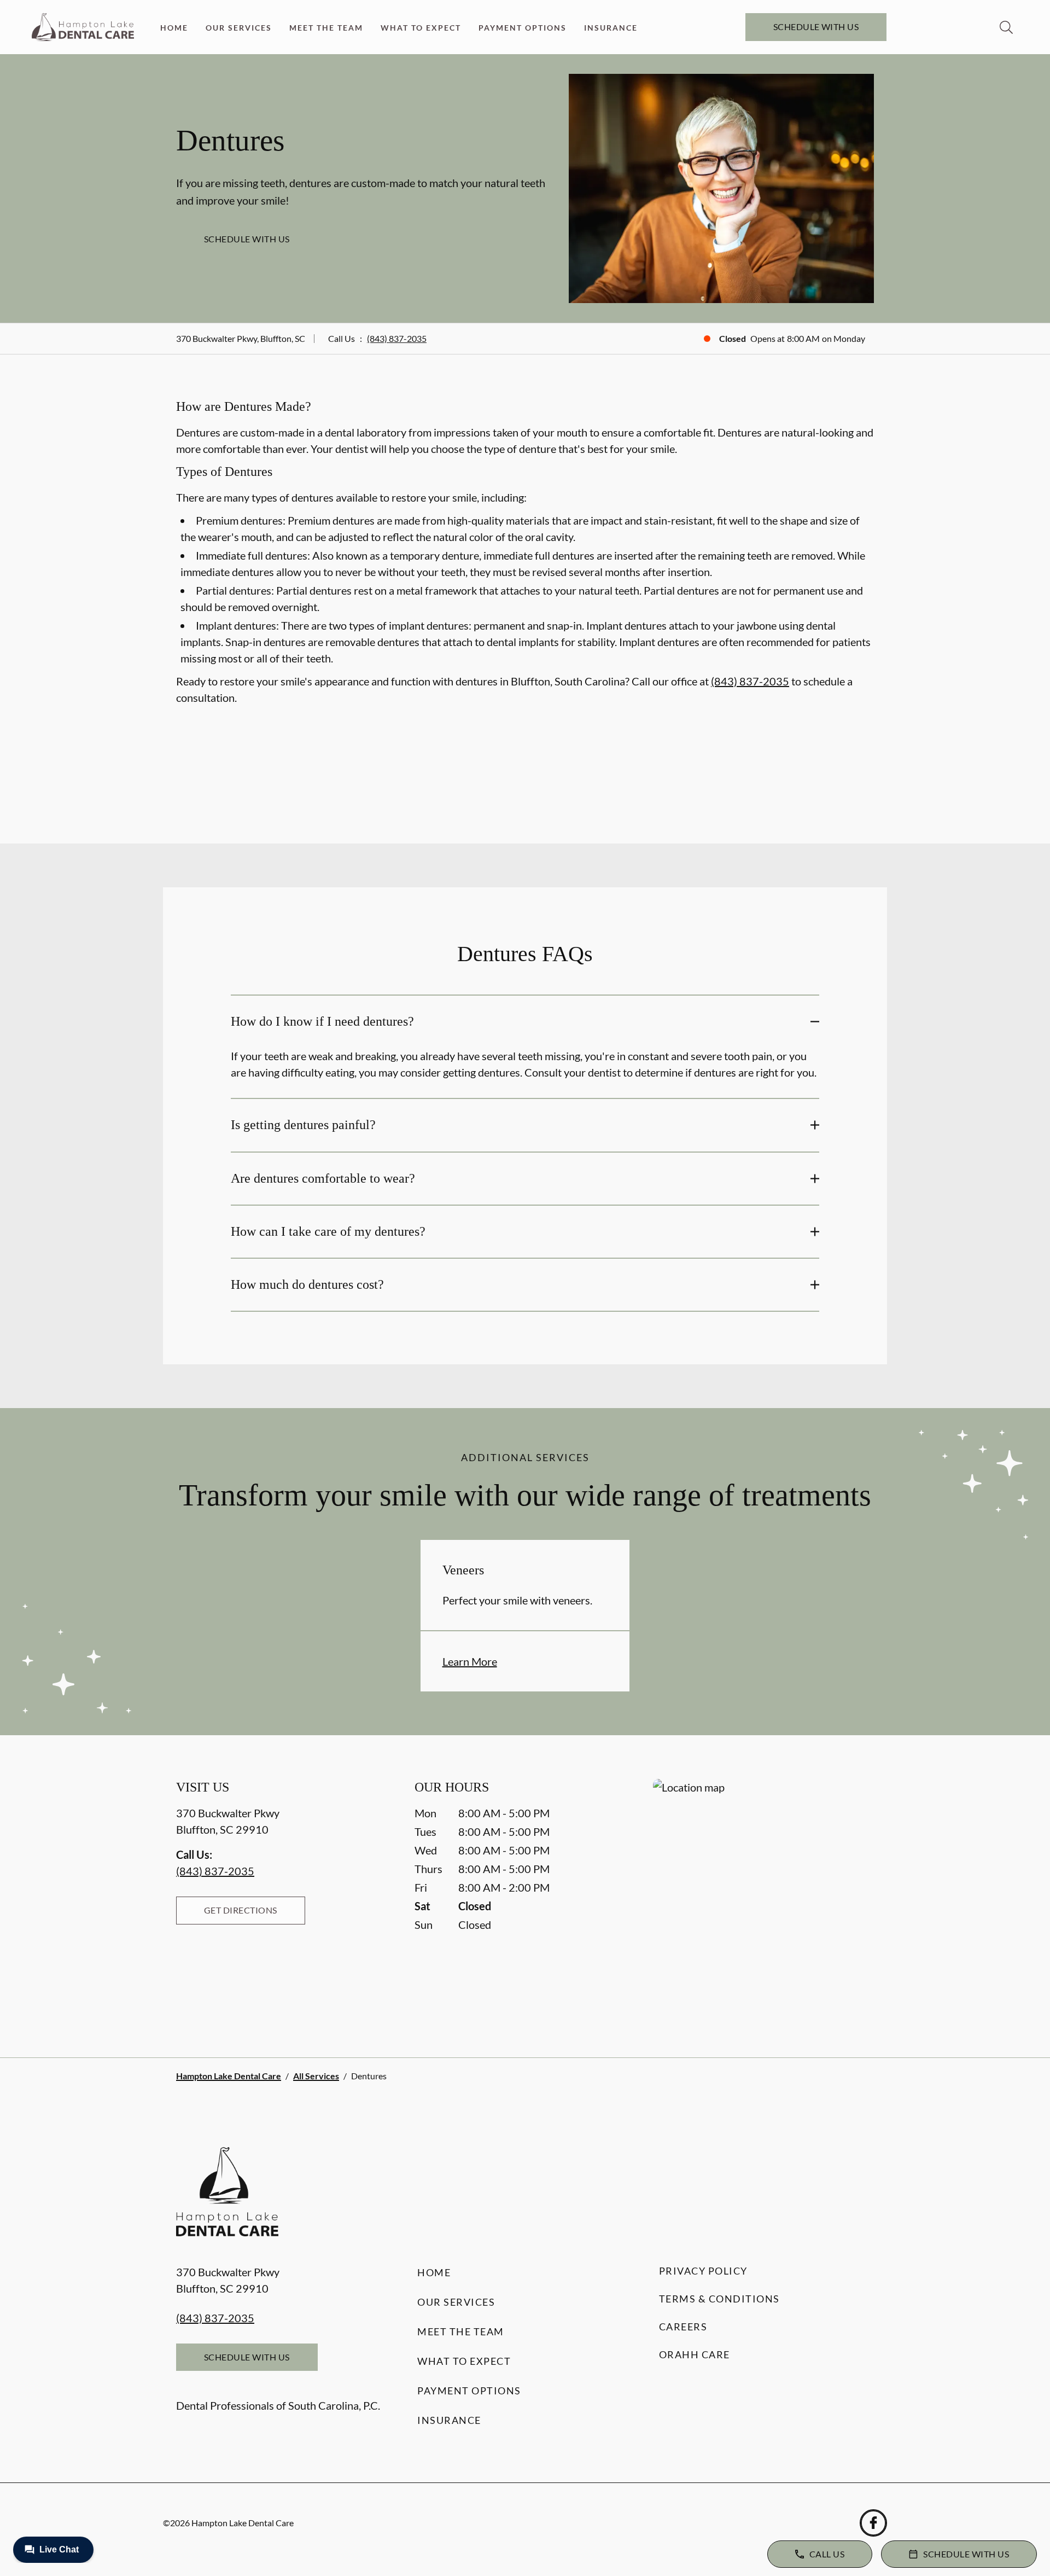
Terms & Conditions (719, 2299)
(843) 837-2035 (397, 338)
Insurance (611, 28)
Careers (683, 2327)
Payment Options (523, 28)
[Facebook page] (873, 2523)
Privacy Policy (703, 2271)
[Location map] (763, 1896)
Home (174, 28)
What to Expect (421, 28)
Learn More (470, 1661)
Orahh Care (695, 2354)
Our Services (239, 28)
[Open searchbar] (1006, 27)
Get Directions (241, 1910)
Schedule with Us (816, 27)
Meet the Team (326, 28)
